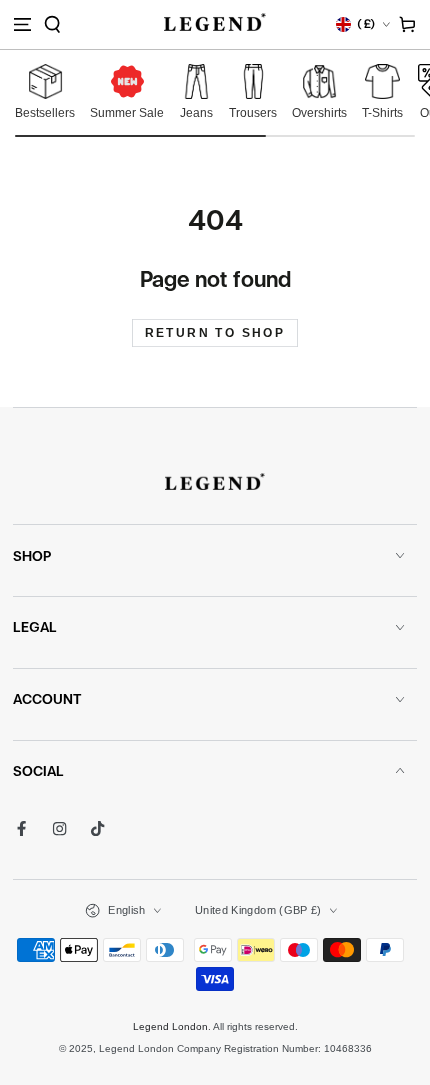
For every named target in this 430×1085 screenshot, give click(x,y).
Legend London (170, 1026)
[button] (52, 24)
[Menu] (22, 24)
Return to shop (215, 333)
